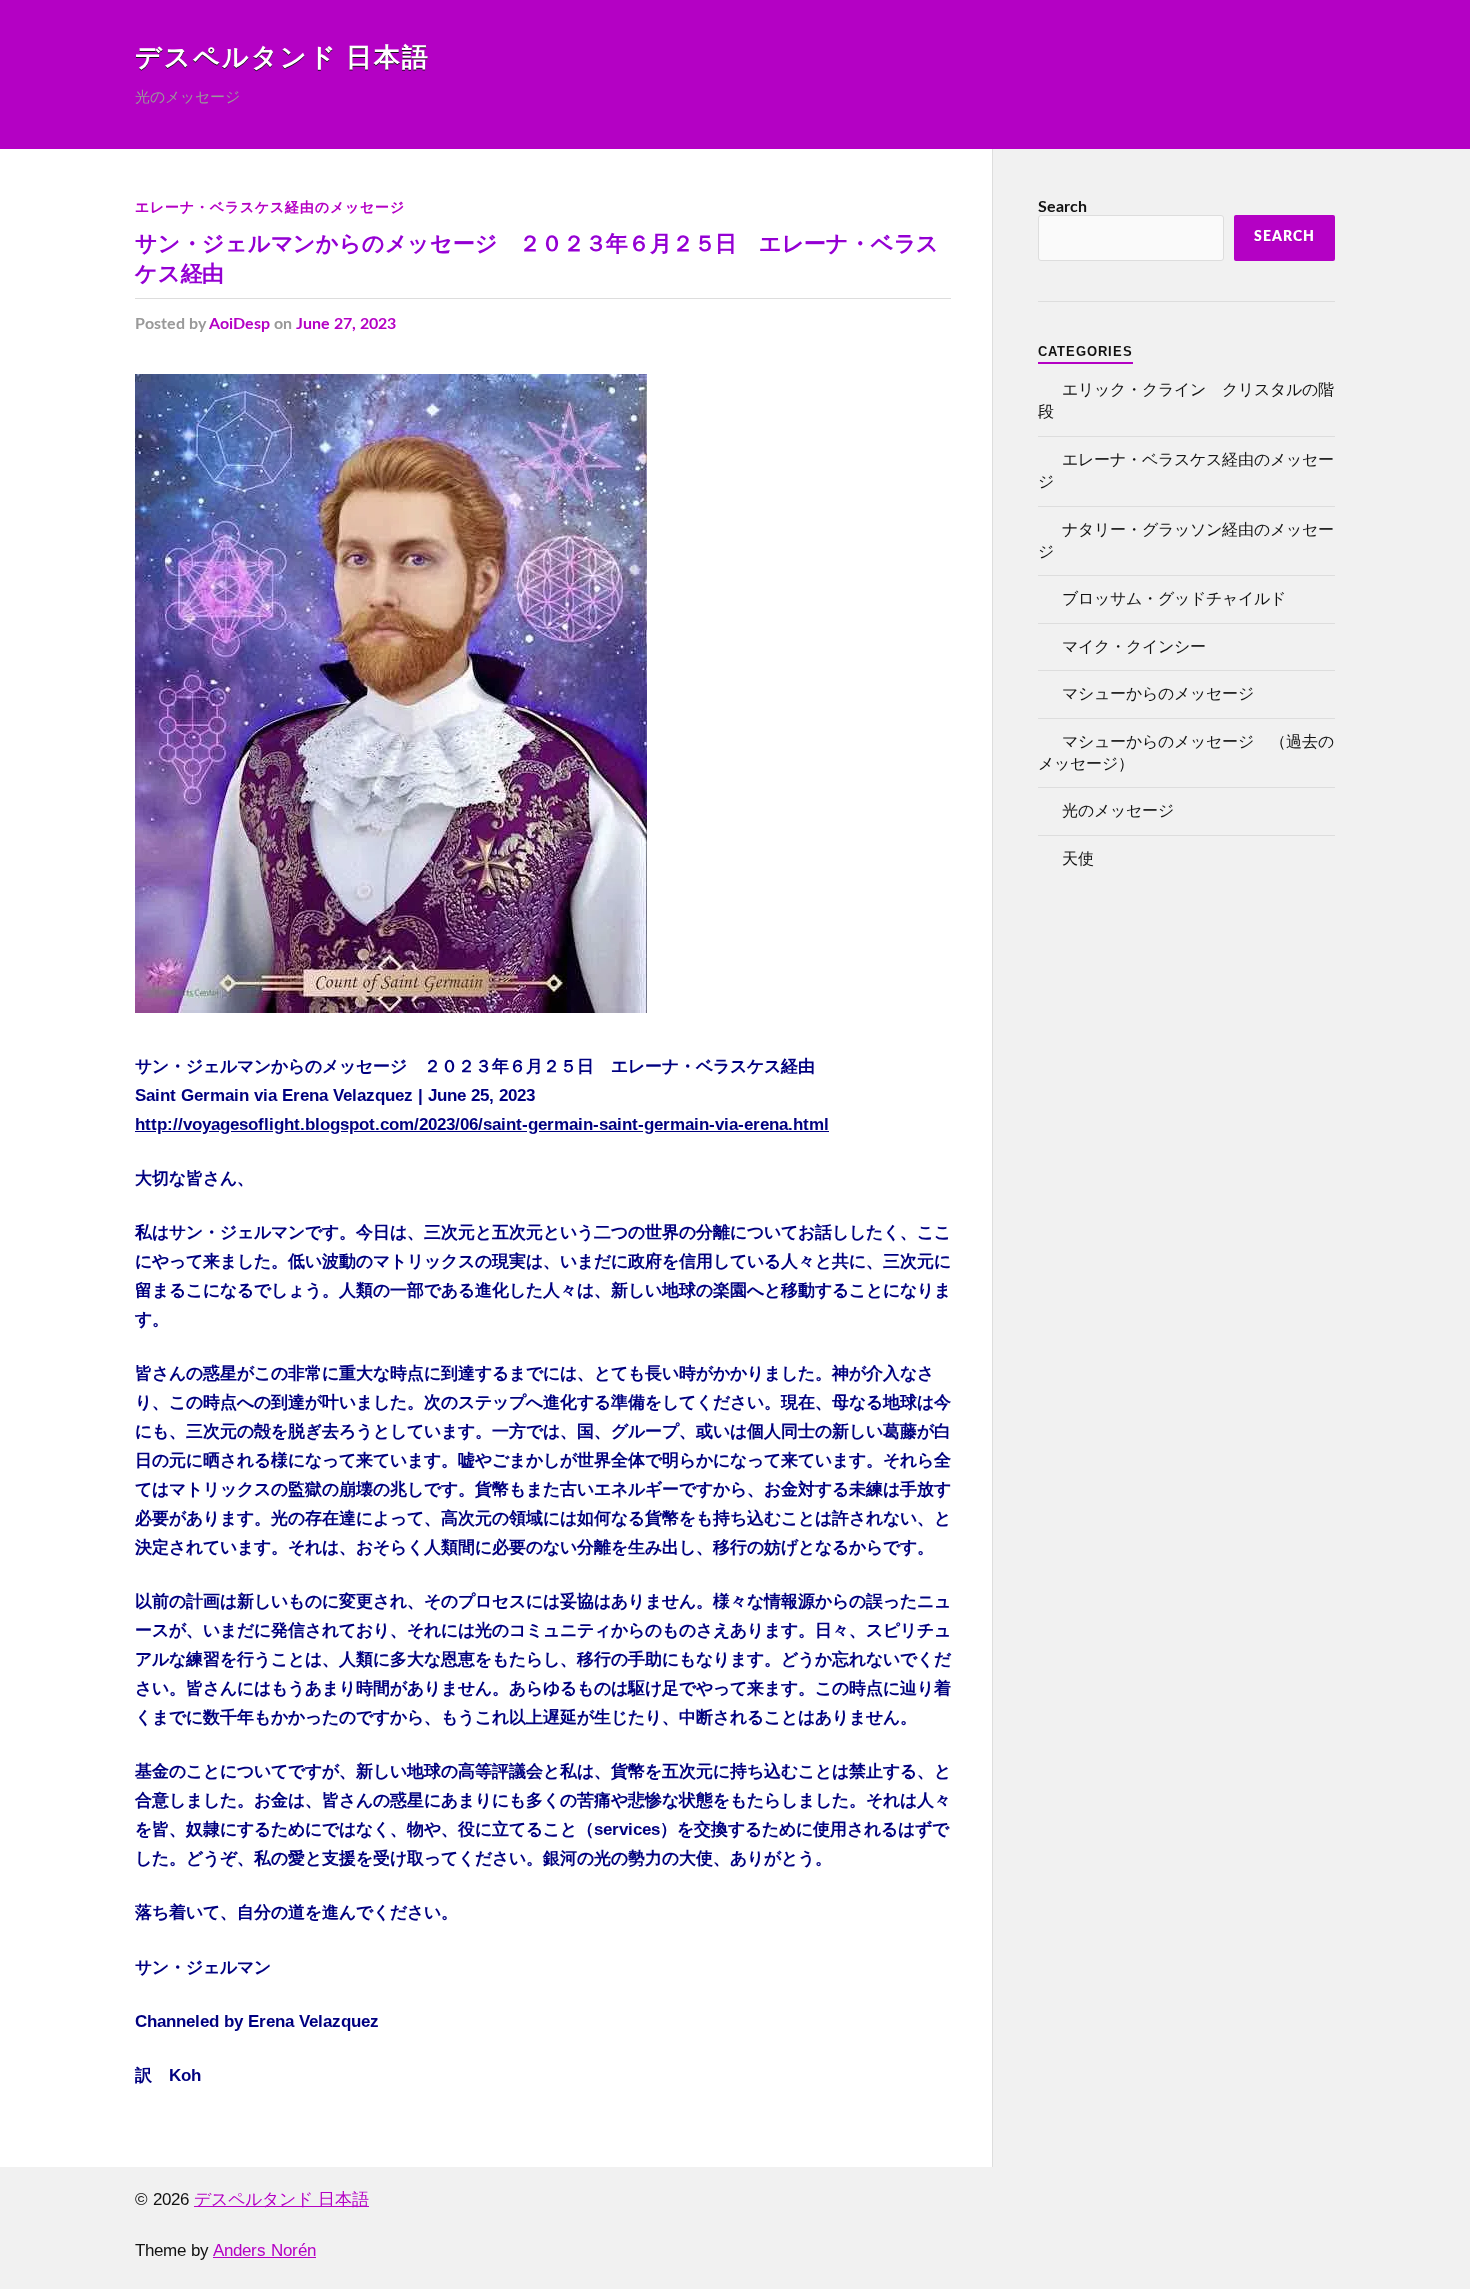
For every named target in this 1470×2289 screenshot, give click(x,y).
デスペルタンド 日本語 (282, 58)
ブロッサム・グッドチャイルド (1174, 599)
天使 (1078, 859)
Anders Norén (264, 2250)
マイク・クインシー (1134, 647)
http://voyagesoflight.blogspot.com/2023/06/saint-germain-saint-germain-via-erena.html (482, 1124)
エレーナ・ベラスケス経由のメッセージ (270, 207)
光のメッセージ (1118, 811)
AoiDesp (239, 324)
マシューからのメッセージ (1158, 694)
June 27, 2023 (346, 324)
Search (1062, 207)
